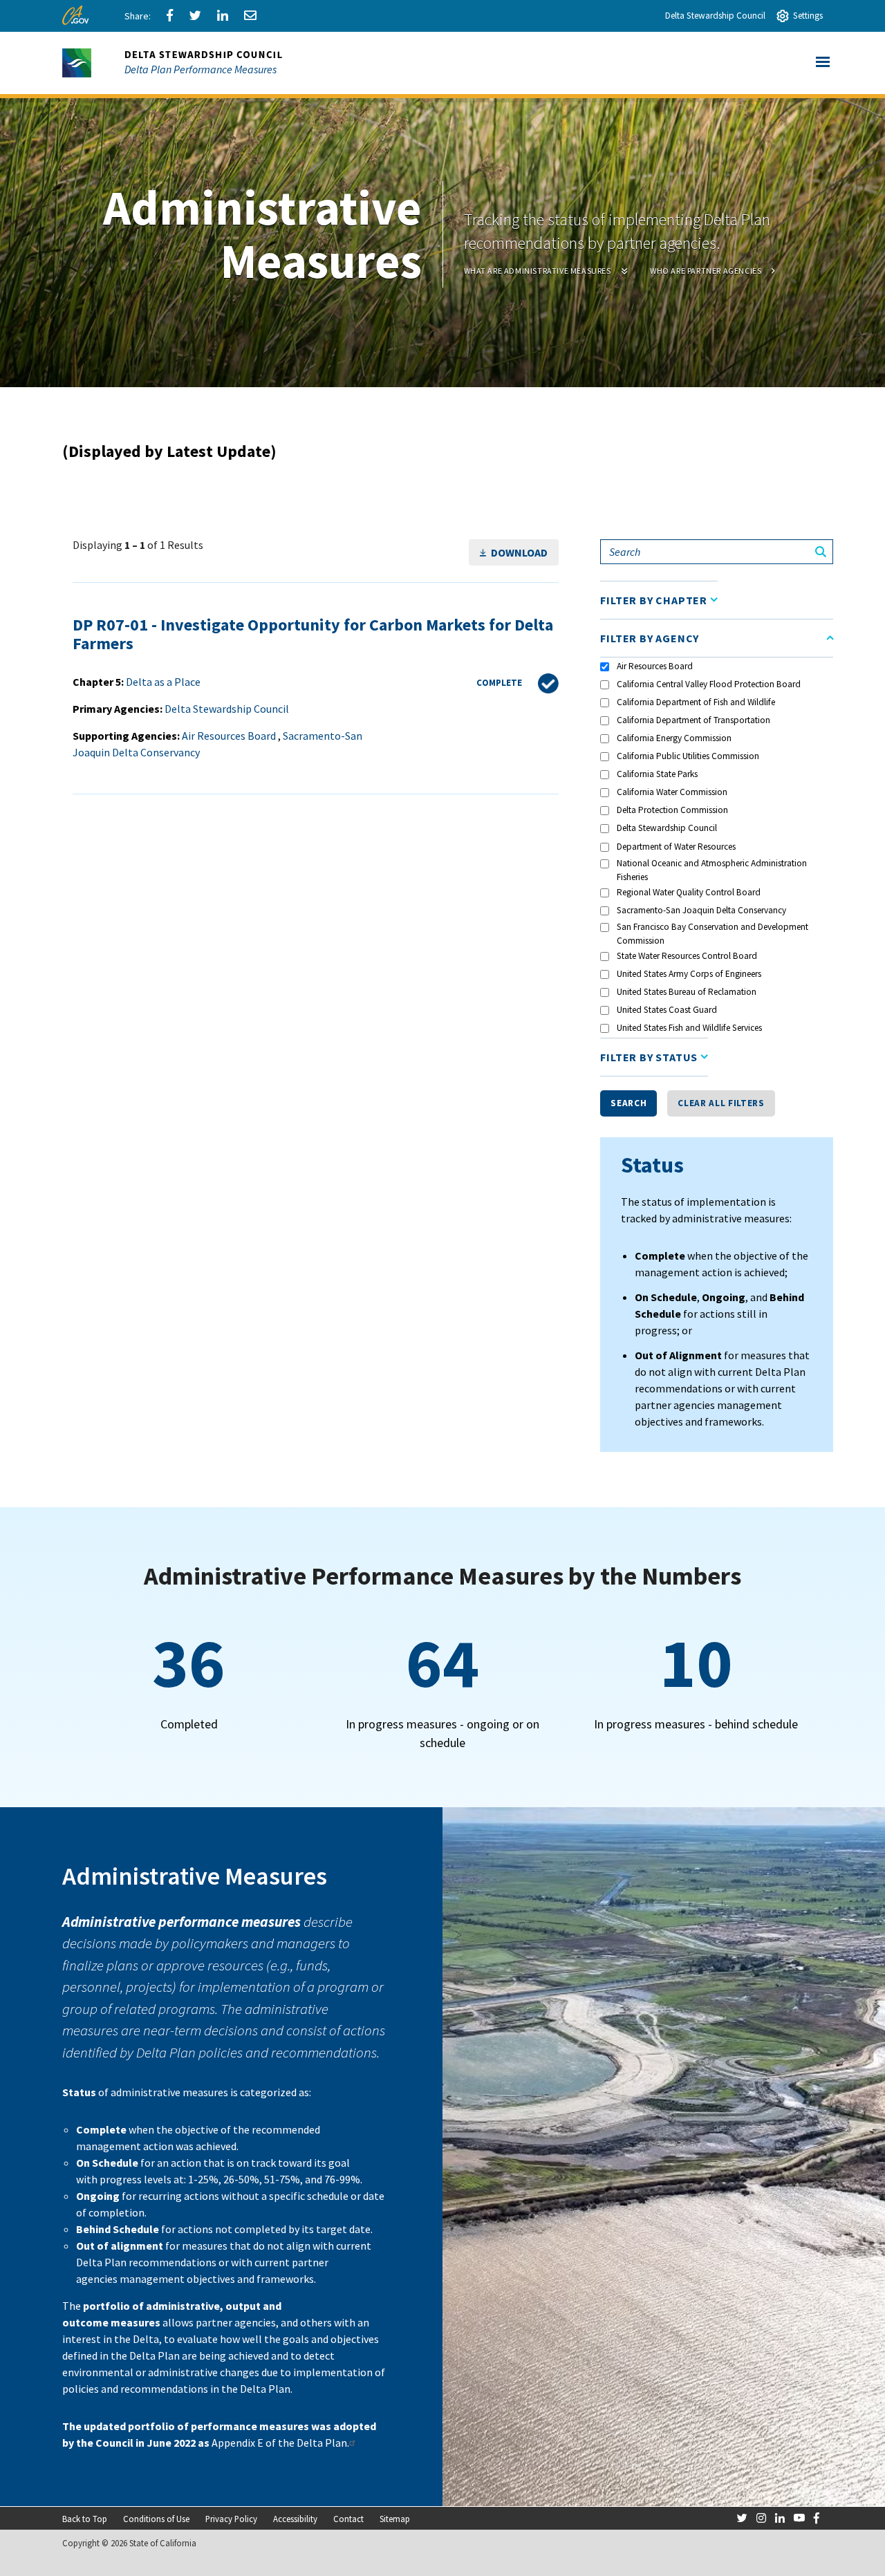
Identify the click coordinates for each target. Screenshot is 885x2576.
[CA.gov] (78, 19)
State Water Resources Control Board (687, 956)
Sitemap (395, 2519)
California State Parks (657, 774)
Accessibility (295, 2519)
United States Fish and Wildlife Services (689, 1028)
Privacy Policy (231, 2519)
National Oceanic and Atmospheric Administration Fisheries (712, 870)
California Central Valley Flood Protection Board (709, 684)
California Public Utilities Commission (688, 756)
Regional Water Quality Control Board (689, 892)
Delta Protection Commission (672, 810)
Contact (348, 2519)
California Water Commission (672, 792)
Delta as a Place (163, 682)
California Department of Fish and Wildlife (696, 702)
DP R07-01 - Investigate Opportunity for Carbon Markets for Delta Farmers (313, 634)
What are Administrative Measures (538, 271)
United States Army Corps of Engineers (689, 974)
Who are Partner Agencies (706, 271)
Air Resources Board (655, 666)
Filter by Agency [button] (650, 638)
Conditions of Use (156, 2519)
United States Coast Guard (667, 1010)
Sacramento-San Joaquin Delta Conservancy (701, 910)
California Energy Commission (674, 738)
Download (519, 552)
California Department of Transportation (693, 720)
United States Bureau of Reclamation (687, 992)
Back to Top (85, 2519)
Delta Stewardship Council (715, 16)
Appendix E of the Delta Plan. (280, 2443)
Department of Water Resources (676, 847)
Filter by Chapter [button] (654, 600)
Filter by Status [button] (649, 1057)
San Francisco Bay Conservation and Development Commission (712, 934)
